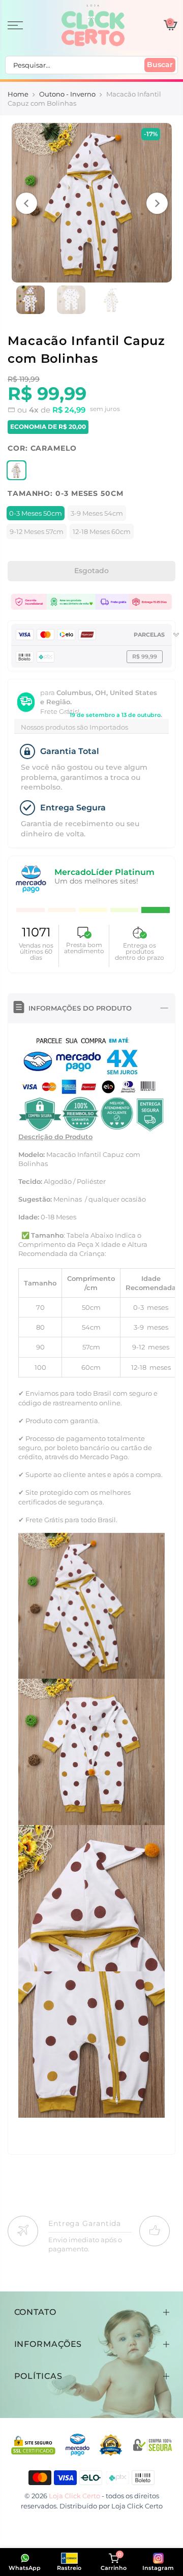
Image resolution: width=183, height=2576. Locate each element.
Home (18, 94)
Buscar (160, 65)
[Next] (157, 203)
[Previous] (26, 203)
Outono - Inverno (67, 94)
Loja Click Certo (137, 2506)
